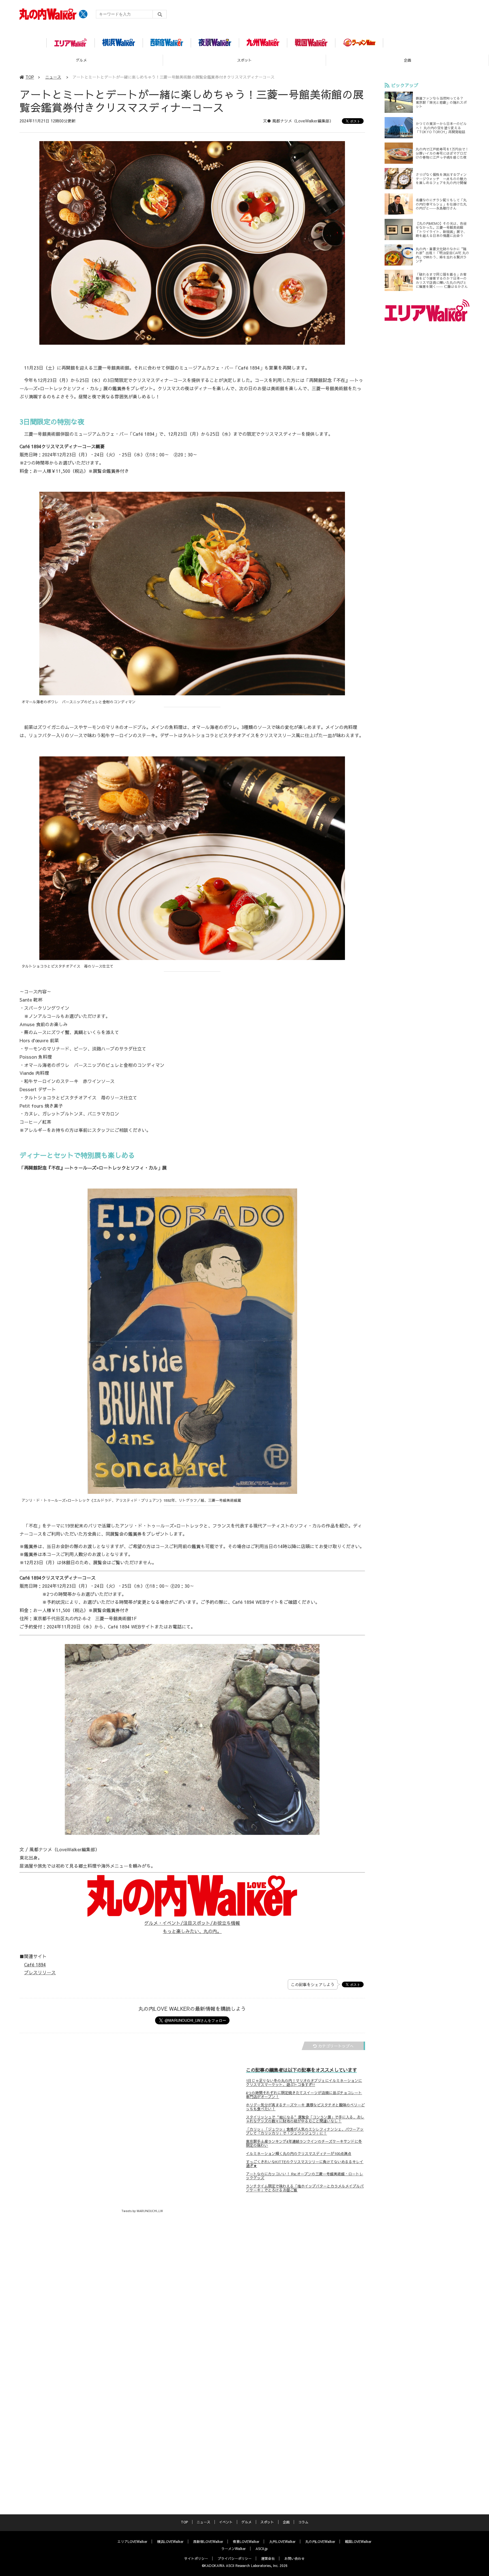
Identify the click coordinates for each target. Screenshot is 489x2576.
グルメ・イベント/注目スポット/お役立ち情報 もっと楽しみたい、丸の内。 (192, 1927)
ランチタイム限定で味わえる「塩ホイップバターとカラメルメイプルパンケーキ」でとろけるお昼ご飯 (305, 2188)
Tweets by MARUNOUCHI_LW (142, 2211)
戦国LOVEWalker (358, 2542)
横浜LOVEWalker (170, 2542)
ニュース (53, 77)
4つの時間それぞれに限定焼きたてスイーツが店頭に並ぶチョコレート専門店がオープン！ (304, 2095)
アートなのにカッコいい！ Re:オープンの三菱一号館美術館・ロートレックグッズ (304, 2176)
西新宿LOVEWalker (208, 2542)
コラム (407, 60)
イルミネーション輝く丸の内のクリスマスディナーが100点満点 (299, 2154)
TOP (30, 77)
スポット (81, 60)
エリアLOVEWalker (132, 2542)
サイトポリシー (196, 2558)
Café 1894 (35, 1964)
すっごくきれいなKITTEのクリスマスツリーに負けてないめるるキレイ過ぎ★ (305, 2164)
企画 (244, 60)
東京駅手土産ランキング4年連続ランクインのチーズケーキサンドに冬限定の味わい (304, 2143)
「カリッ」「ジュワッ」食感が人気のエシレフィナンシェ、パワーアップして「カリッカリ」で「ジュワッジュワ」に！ (305, 2131)
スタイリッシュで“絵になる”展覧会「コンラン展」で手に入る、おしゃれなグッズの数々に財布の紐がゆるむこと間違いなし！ (305, 2119)
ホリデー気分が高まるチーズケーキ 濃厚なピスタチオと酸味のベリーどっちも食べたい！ (305, 2107)
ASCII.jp (262, 2549)
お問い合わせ (295, 2558)
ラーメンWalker (234, 2549)
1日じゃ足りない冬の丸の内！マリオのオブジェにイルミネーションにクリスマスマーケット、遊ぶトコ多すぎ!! (304, 2083)
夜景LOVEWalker (246, 2542)
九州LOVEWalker (282, 2542)
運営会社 (268, 2558)
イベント (226, 2522)
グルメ (246, 2522)
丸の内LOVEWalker (320, 2542)
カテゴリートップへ (336, 2046)
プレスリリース (40, 1972)
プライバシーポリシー (235, 2558)
